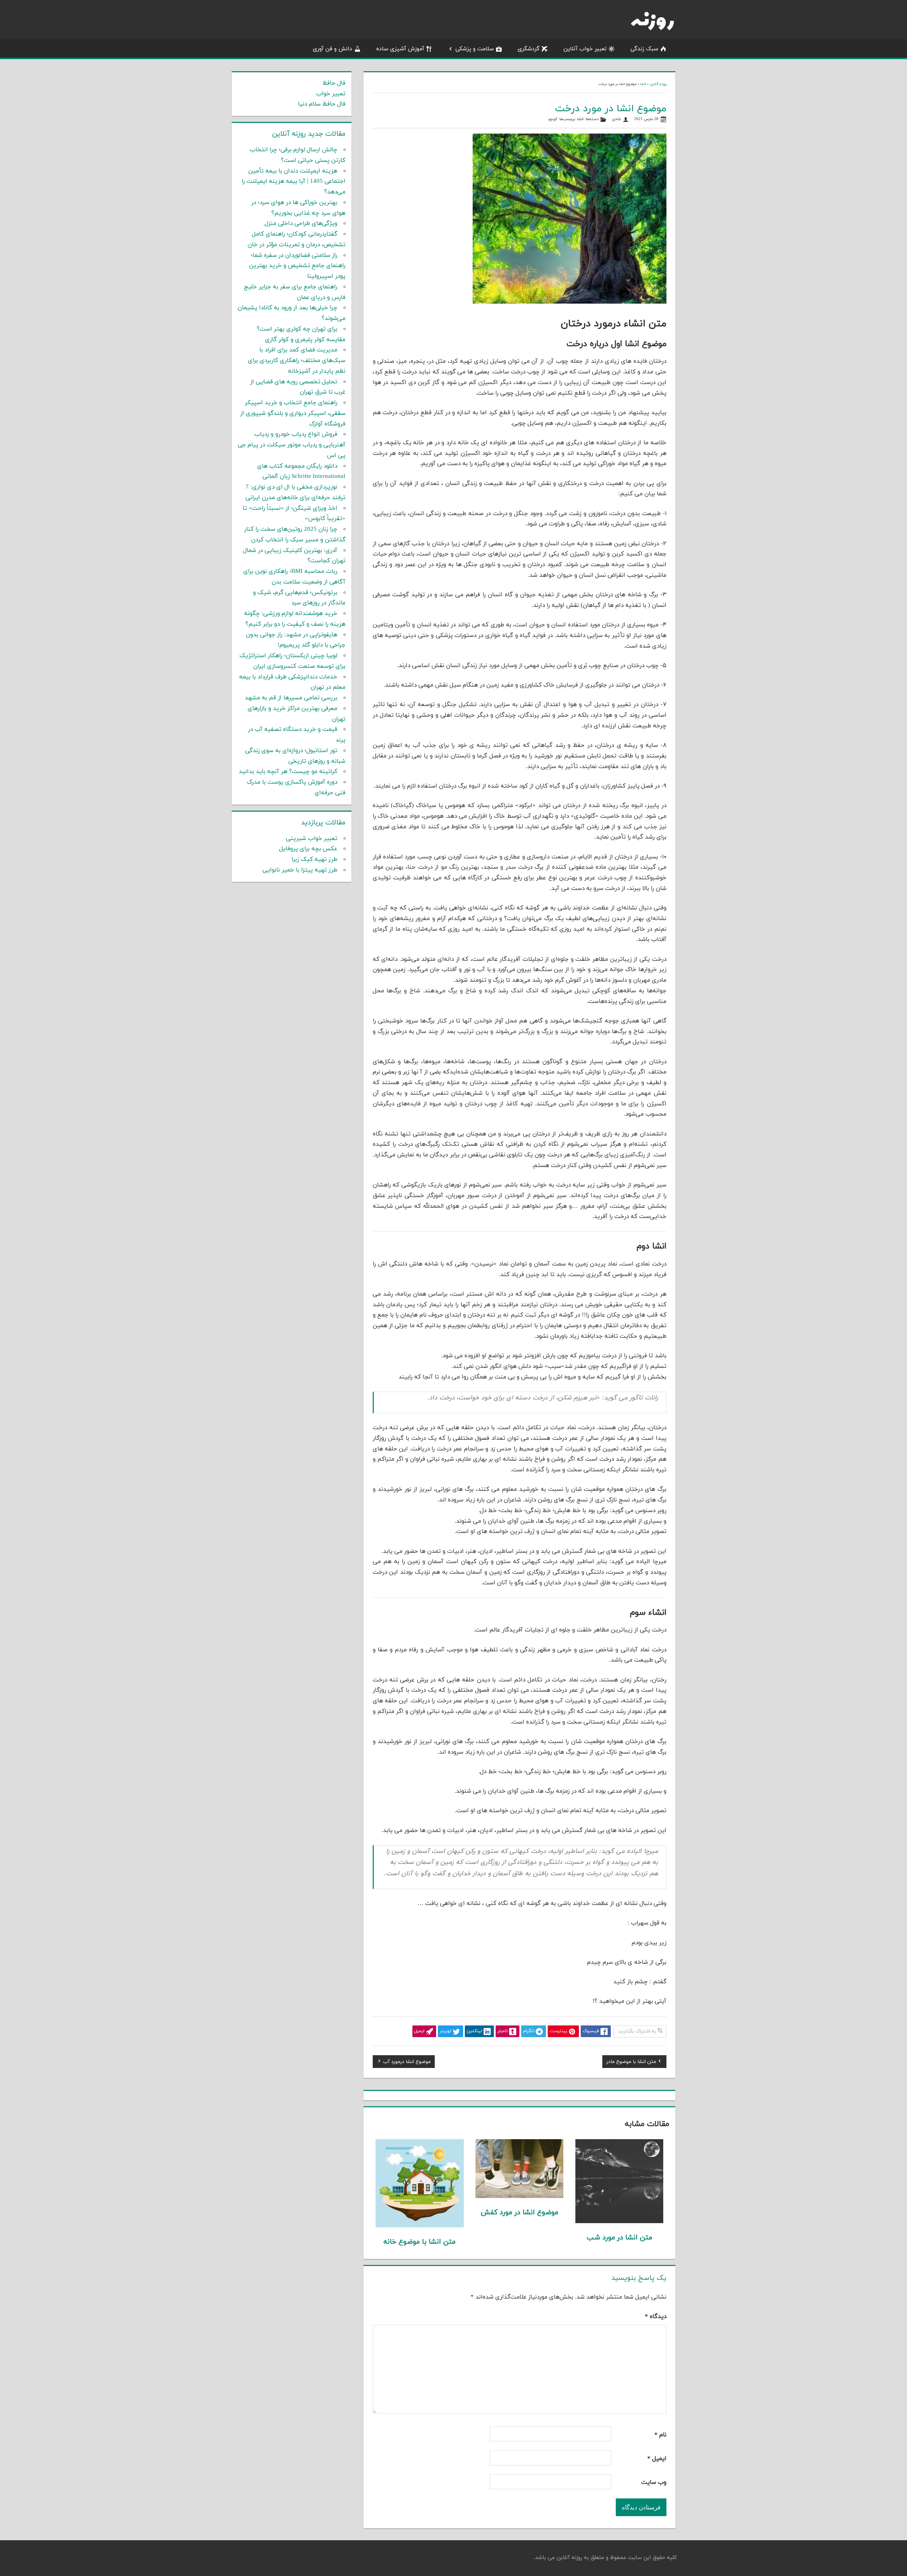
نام (660, 2435)
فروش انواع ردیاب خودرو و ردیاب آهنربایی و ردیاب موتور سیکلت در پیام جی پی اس (292, 445)
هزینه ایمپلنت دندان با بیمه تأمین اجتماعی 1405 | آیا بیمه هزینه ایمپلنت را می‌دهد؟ (294, 182)
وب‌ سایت (654, 2482)
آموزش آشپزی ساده (400, 49)
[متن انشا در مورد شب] (619, 2222)
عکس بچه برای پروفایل (308, 849)
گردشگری (529, 49)
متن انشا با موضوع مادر (631, 2063)
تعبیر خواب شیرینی (312, 839)
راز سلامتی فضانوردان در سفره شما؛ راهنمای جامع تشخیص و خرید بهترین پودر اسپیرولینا (297, 266)
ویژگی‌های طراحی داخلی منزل (301, 224)
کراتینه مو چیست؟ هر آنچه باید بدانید (288, 772)
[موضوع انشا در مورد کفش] (520, 2197)
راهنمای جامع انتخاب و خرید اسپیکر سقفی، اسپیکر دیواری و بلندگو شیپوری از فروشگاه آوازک (293, 413)
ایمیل (657, 2459)
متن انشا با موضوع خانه (419, 2242)
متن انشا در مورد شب (619, 2238)
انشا (643, 84)
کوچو (553, 119)
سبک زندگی (644, 49)
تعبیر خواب (331, 94)
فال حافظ (334, 83)
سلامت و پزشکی (475, 49)
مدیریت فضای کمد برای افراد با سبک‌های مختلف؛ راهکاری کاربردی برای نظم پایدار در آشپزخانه (297, 361)
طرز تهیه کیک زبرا (314, 859)
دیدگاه (656, 2317)
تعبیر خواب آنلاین (585, 49)
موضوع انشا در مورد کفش (520, 2213)
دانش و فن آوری (333, 49)
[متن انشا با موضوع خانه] (420, 2226)
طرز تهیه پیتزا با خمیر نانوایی (300, 870)
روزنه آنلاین (658, 84)
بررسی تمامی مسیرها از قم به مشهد (291, 698)
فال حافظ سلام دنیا (322, 104)
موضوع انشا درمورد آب (407, 2063)
